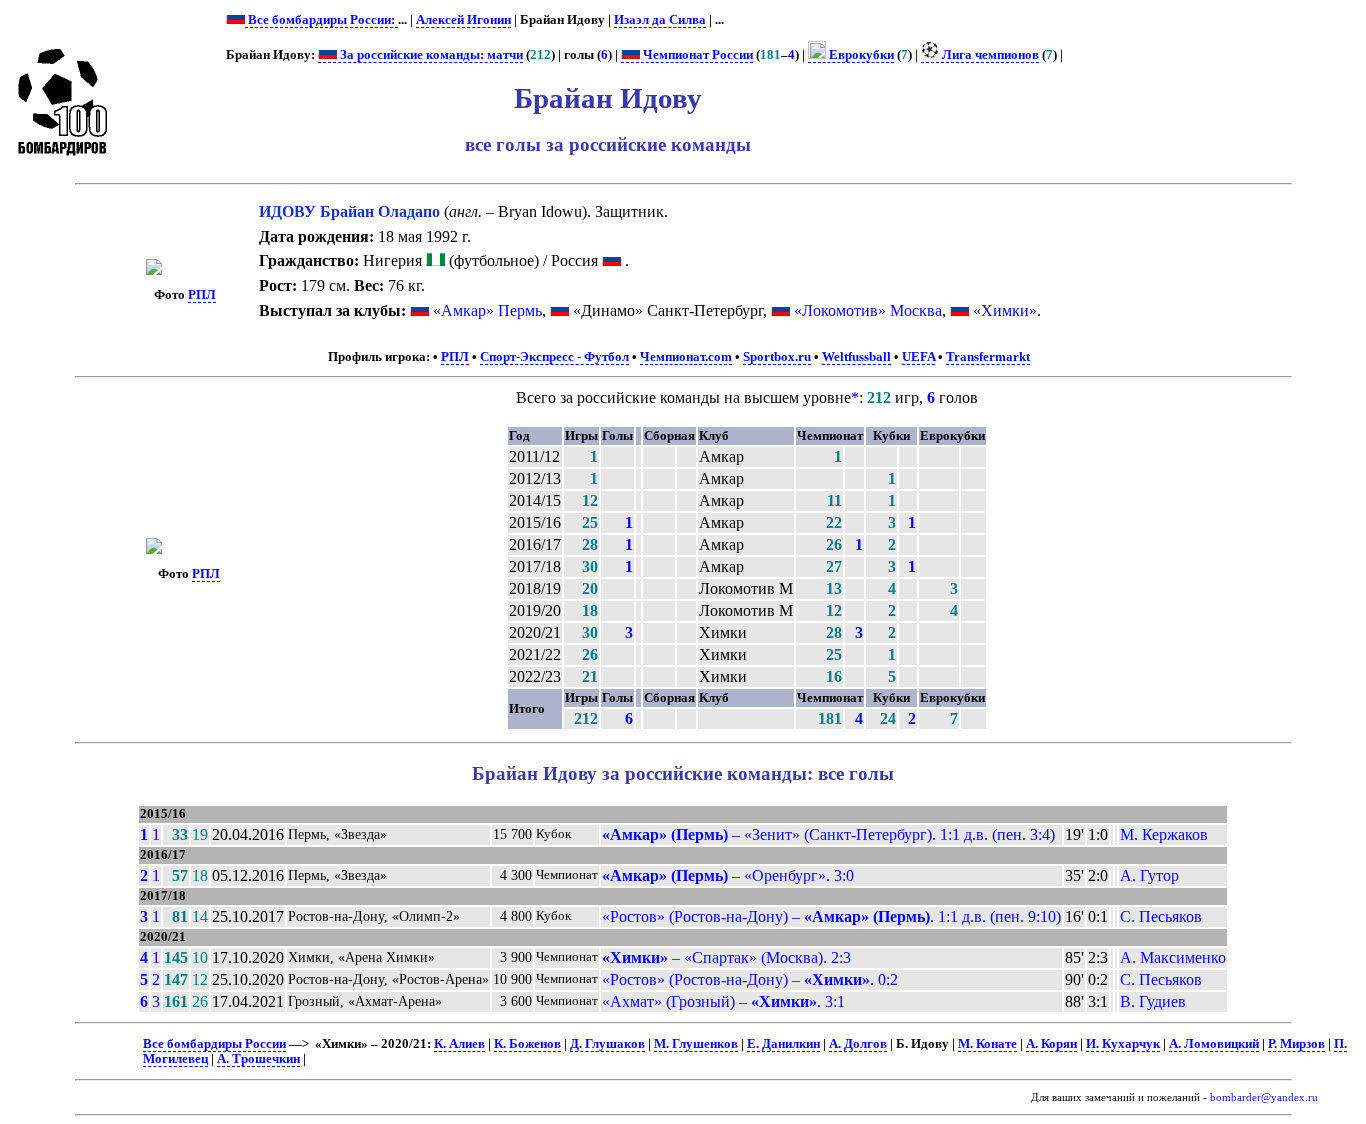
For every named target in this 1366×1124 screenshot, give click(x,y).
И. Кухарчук (1123, 1044)
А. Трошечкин (258, 1059)
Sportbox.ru (777, 357)
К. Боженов (527, 1044)
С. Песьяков (1161, 916)
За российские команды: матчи (430, 55)
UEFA (918, 357)
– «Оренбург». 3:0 (728, 875)
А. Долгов (858, 1044)
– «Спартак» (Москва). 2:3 (726, 957)
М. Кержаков (1164, 834)
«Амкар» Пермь (487, 310)
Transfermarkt (988, 357)
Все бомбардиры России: (321, 20)
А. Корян (1051, 1044)
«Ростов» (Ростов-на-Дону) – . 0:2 (750, 979)
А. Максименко (1173, 957)
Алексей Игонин (463, 20)
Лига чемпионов (989, 55)
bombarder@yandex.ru (1264, 1097)
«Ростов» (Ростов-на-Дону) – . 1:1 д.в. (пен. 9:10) (831, 916)
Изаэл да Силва (660, 20)
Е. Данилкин (783, 1044)
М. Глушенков (696, 1044)
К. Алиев (459, 1044)
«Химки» (1005, 310)
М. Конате (987, 1044)
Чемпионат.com (686, 357)
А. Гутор (1149, 875)
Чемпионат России (696, 55)
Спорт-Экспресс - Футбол (554, 357)
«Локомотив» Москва (868, 310)
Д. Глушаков (607, 1044)
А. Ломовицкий (1214, 1044)
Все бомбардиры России (214, 1044)
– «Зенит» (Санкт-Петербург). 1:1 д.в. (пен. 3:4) (828, 834)
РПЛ (202, 295)
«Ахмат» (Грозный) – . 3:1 (723, 1001)
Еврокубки (860, 55)
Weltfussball (856, 357)
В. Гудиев (1153, 1001)
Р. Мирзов (1296, 1044)
